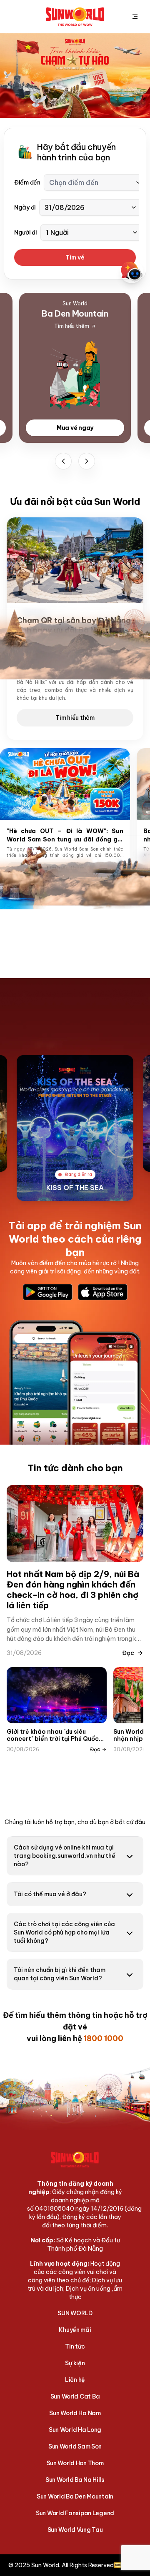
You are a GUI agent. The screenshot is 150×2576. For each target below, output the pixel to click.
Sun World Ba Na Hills (75, 2480)
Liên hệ (75, 2380)
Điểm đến (27, 182)
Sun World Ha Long (75, 2430)
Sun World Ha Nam (75, 2413)
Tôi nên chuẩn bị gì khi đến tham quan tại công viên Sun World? (60, 1974)
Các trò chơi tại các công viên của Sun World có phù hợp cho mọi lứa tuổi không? (64, 1932)
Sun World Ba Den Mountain (75, 2496)
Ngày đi (25, 207)
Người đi (26, 232)
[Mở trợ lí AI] (132, 272)
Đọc (128, 1653)
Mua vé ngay (75, 428)
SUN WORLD (75, 2313)
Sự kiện (75, 2363)
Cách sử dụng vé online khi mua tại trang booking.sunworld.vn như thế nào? (65, 1856)
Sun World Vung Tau (75, 2530)
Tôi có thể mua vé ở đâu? (50, 1894)
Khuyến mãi (75, 2330)
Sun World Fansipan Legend (75, 2513)
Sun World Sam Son (75, 2446)
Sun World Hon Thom (75, 2463)
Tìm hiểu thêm (75, 718)
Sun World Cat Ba (75, 2396)
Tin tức (75, 2346)
